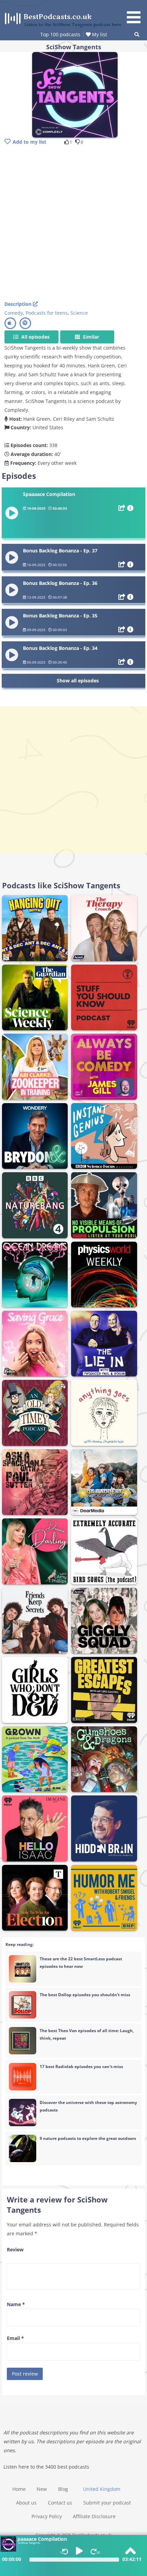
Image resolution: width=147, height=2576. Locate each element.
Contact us (60, 2503)
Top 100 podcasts (60, 34)
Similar (90, 337)
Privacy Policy (47, 2516)
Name (16, 2304)
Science (79, 313)
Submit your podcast (107, 2503)
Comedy (14, 313)
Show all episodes (78, 681)
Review (15, 2250)
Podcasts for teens (47, 313)
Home (19, 2489)
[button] (136, 13)
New (42, 2489)
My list (99, 34)
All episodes (35, 337)
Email (15, 2338)
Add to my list (29, 142)
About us (26, 2503)
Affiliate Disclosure (94, 2516)
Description (19, 304)
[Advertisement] (73, 224)
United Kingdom (102, 2489)
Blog (63, 2489)
